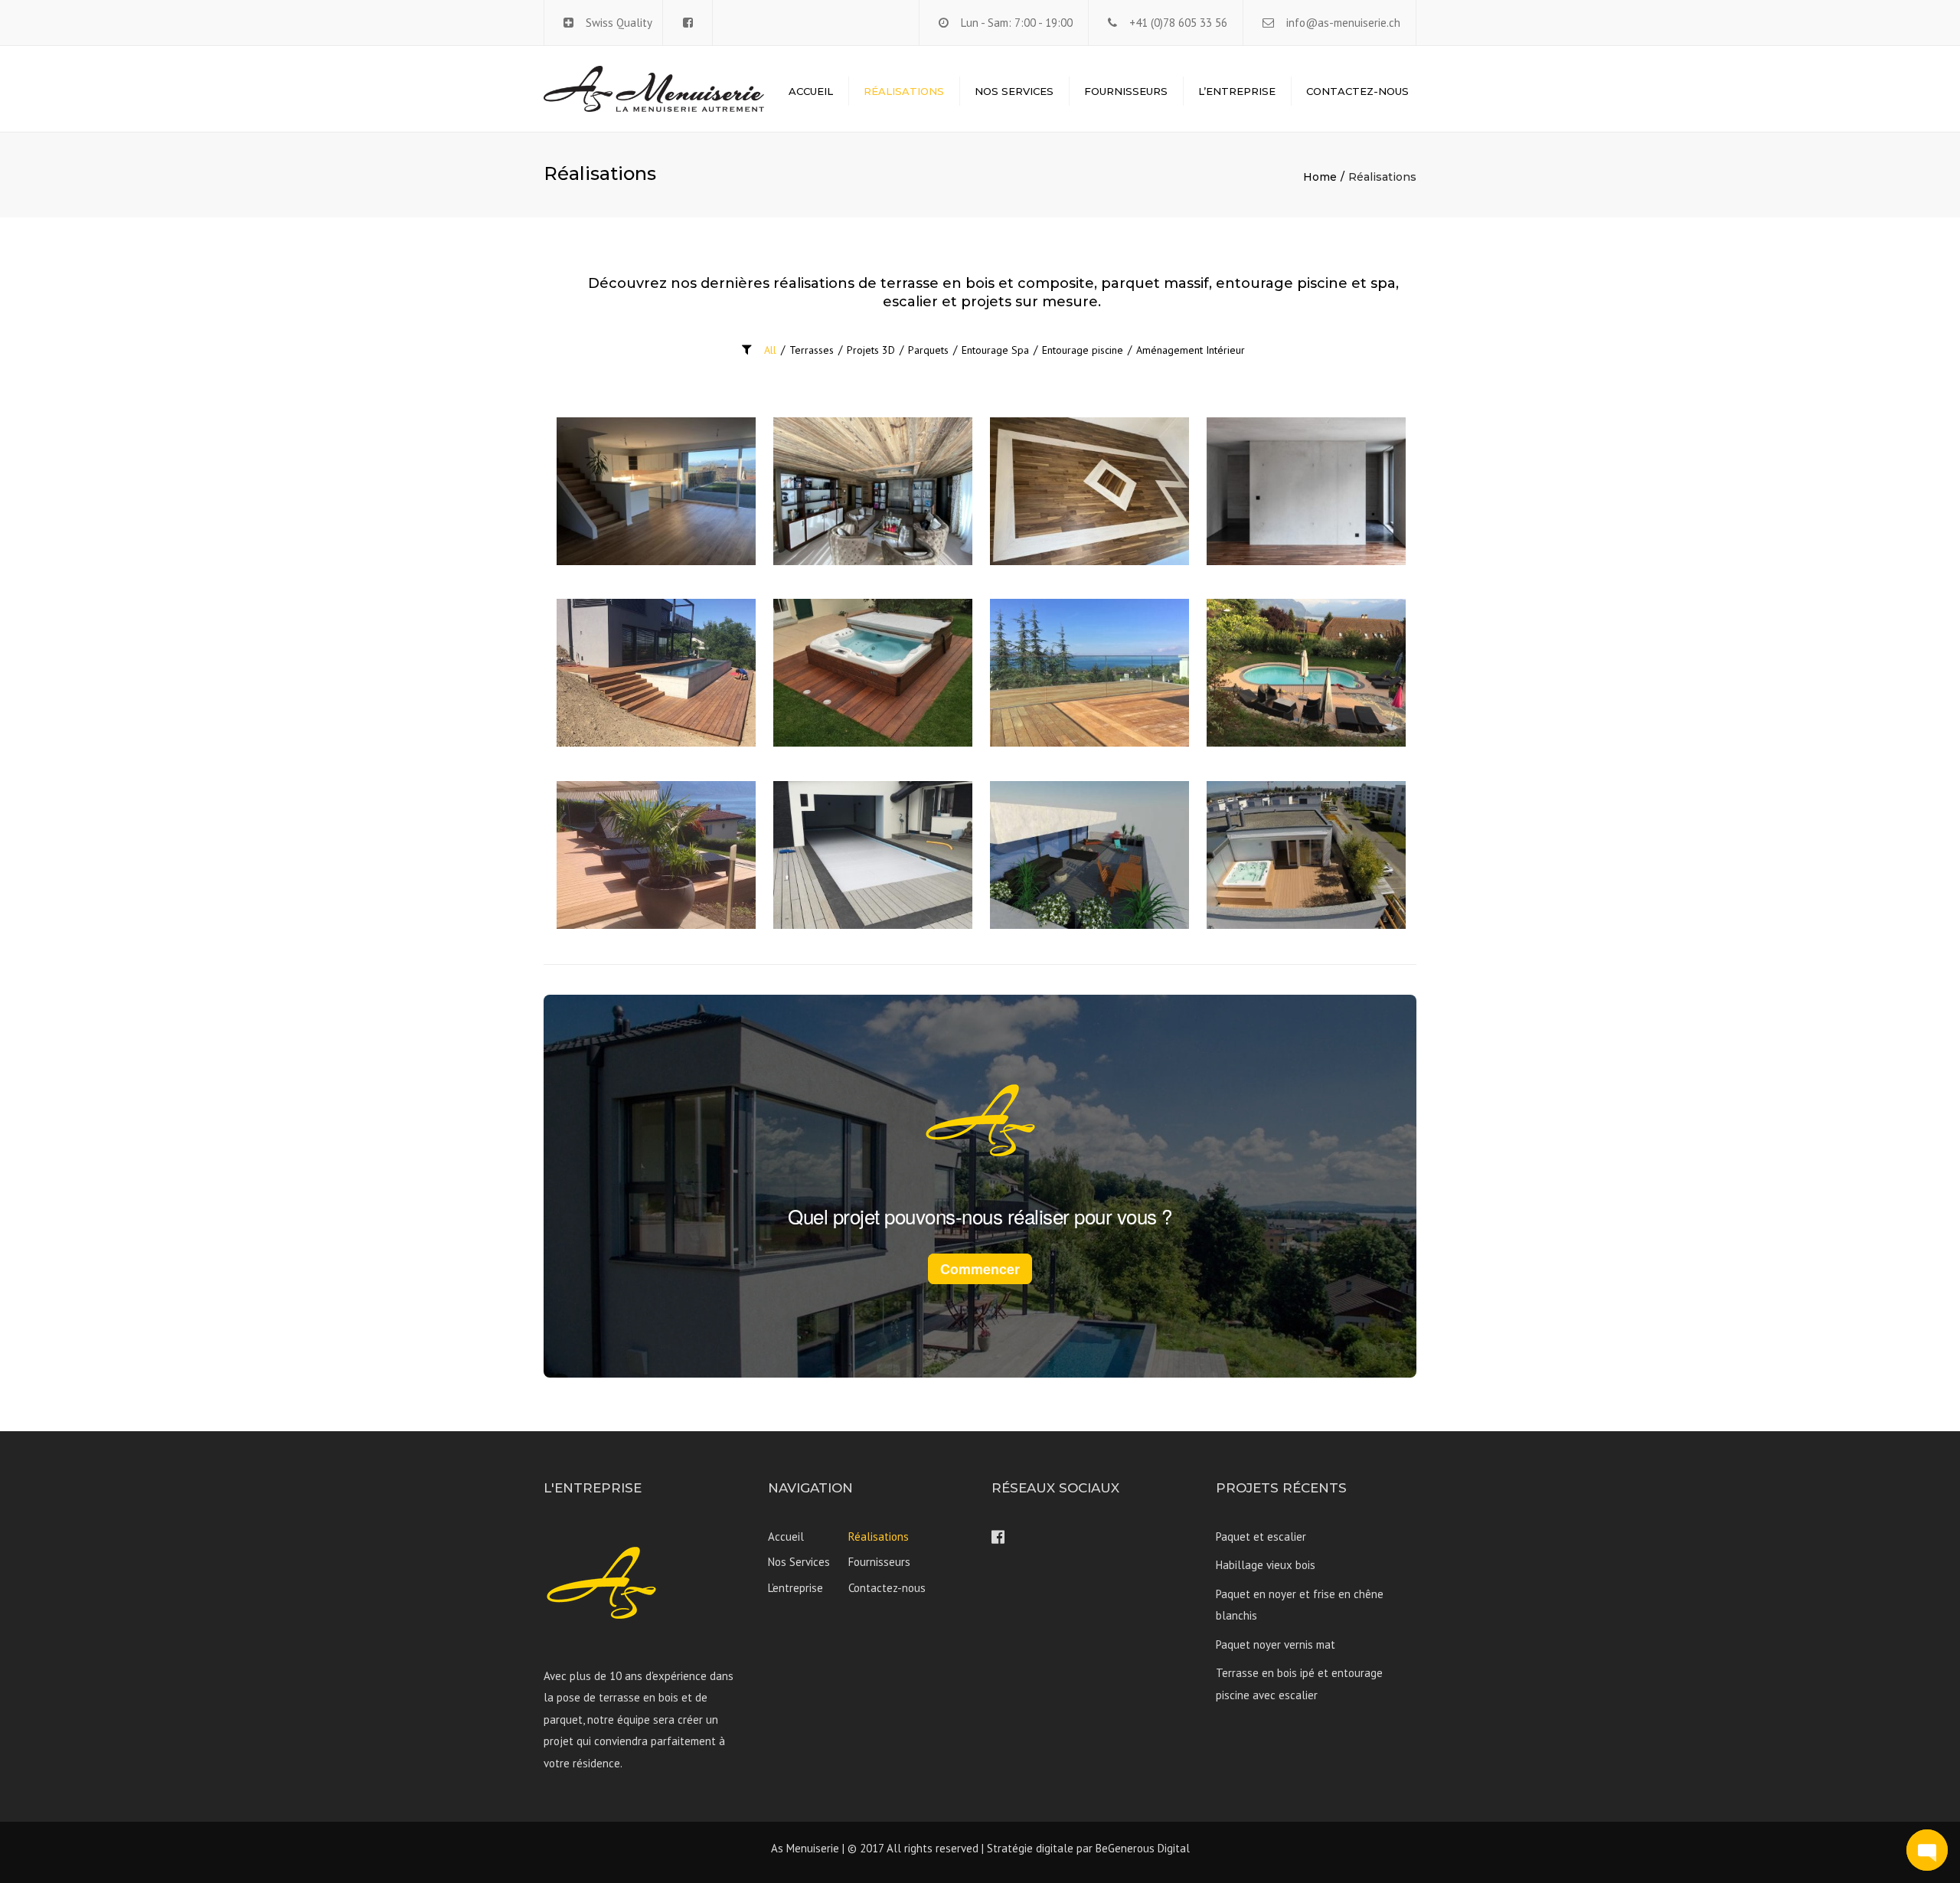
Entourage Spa (995, 350)
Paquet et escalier (1261, 1536)
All (770, 350)
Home (1320, 177)
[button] (1927, 1850)
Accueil (811, 91)
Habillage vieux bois (1266, 1565)
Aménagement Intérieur (1191, 350)
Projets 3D (871, 350)
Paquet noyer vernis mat (1276, 1644)
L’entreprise (1237, 91)
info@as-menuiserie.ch (1343, 23)
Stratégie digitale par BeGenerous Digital (1088, 1848)
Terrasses (812, 350)
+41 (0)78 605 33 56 (1178, 23)
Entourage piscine (1083, 350)
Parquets (928, 350)
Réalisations (904, 91)
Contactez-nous (1357, 91)
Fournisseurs (1126, 91)
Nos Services (1014, 91)
